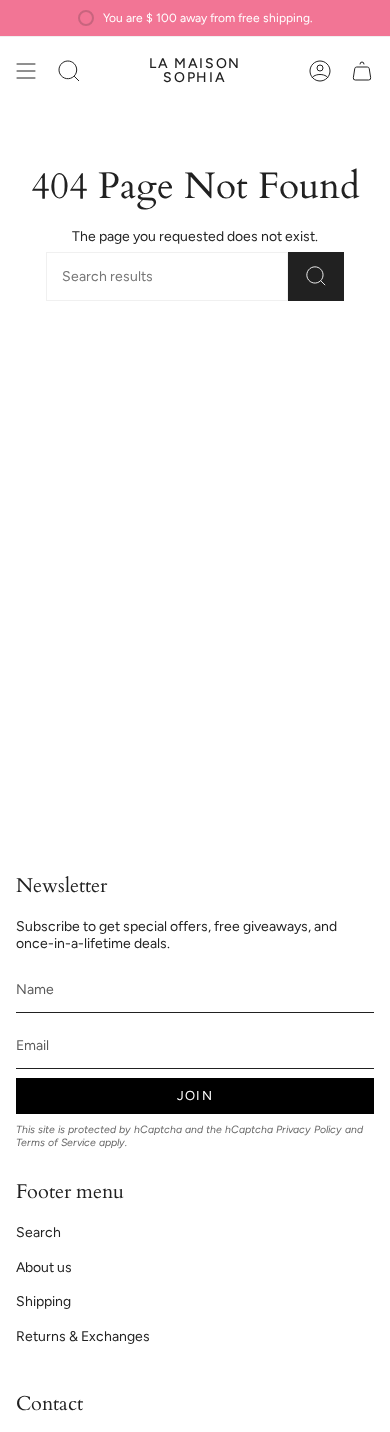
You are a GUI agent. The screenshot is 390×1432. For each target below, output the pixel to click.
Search (38, 1232)
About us (44, 1267)
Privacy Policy (309, 1129)
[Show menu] (26, 71)
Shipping (43, 1301)
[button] (69, 71)
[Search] (316, 276)
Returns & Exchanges (83, 1336)
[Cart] (362, 71)
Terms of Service (56, 1142)
